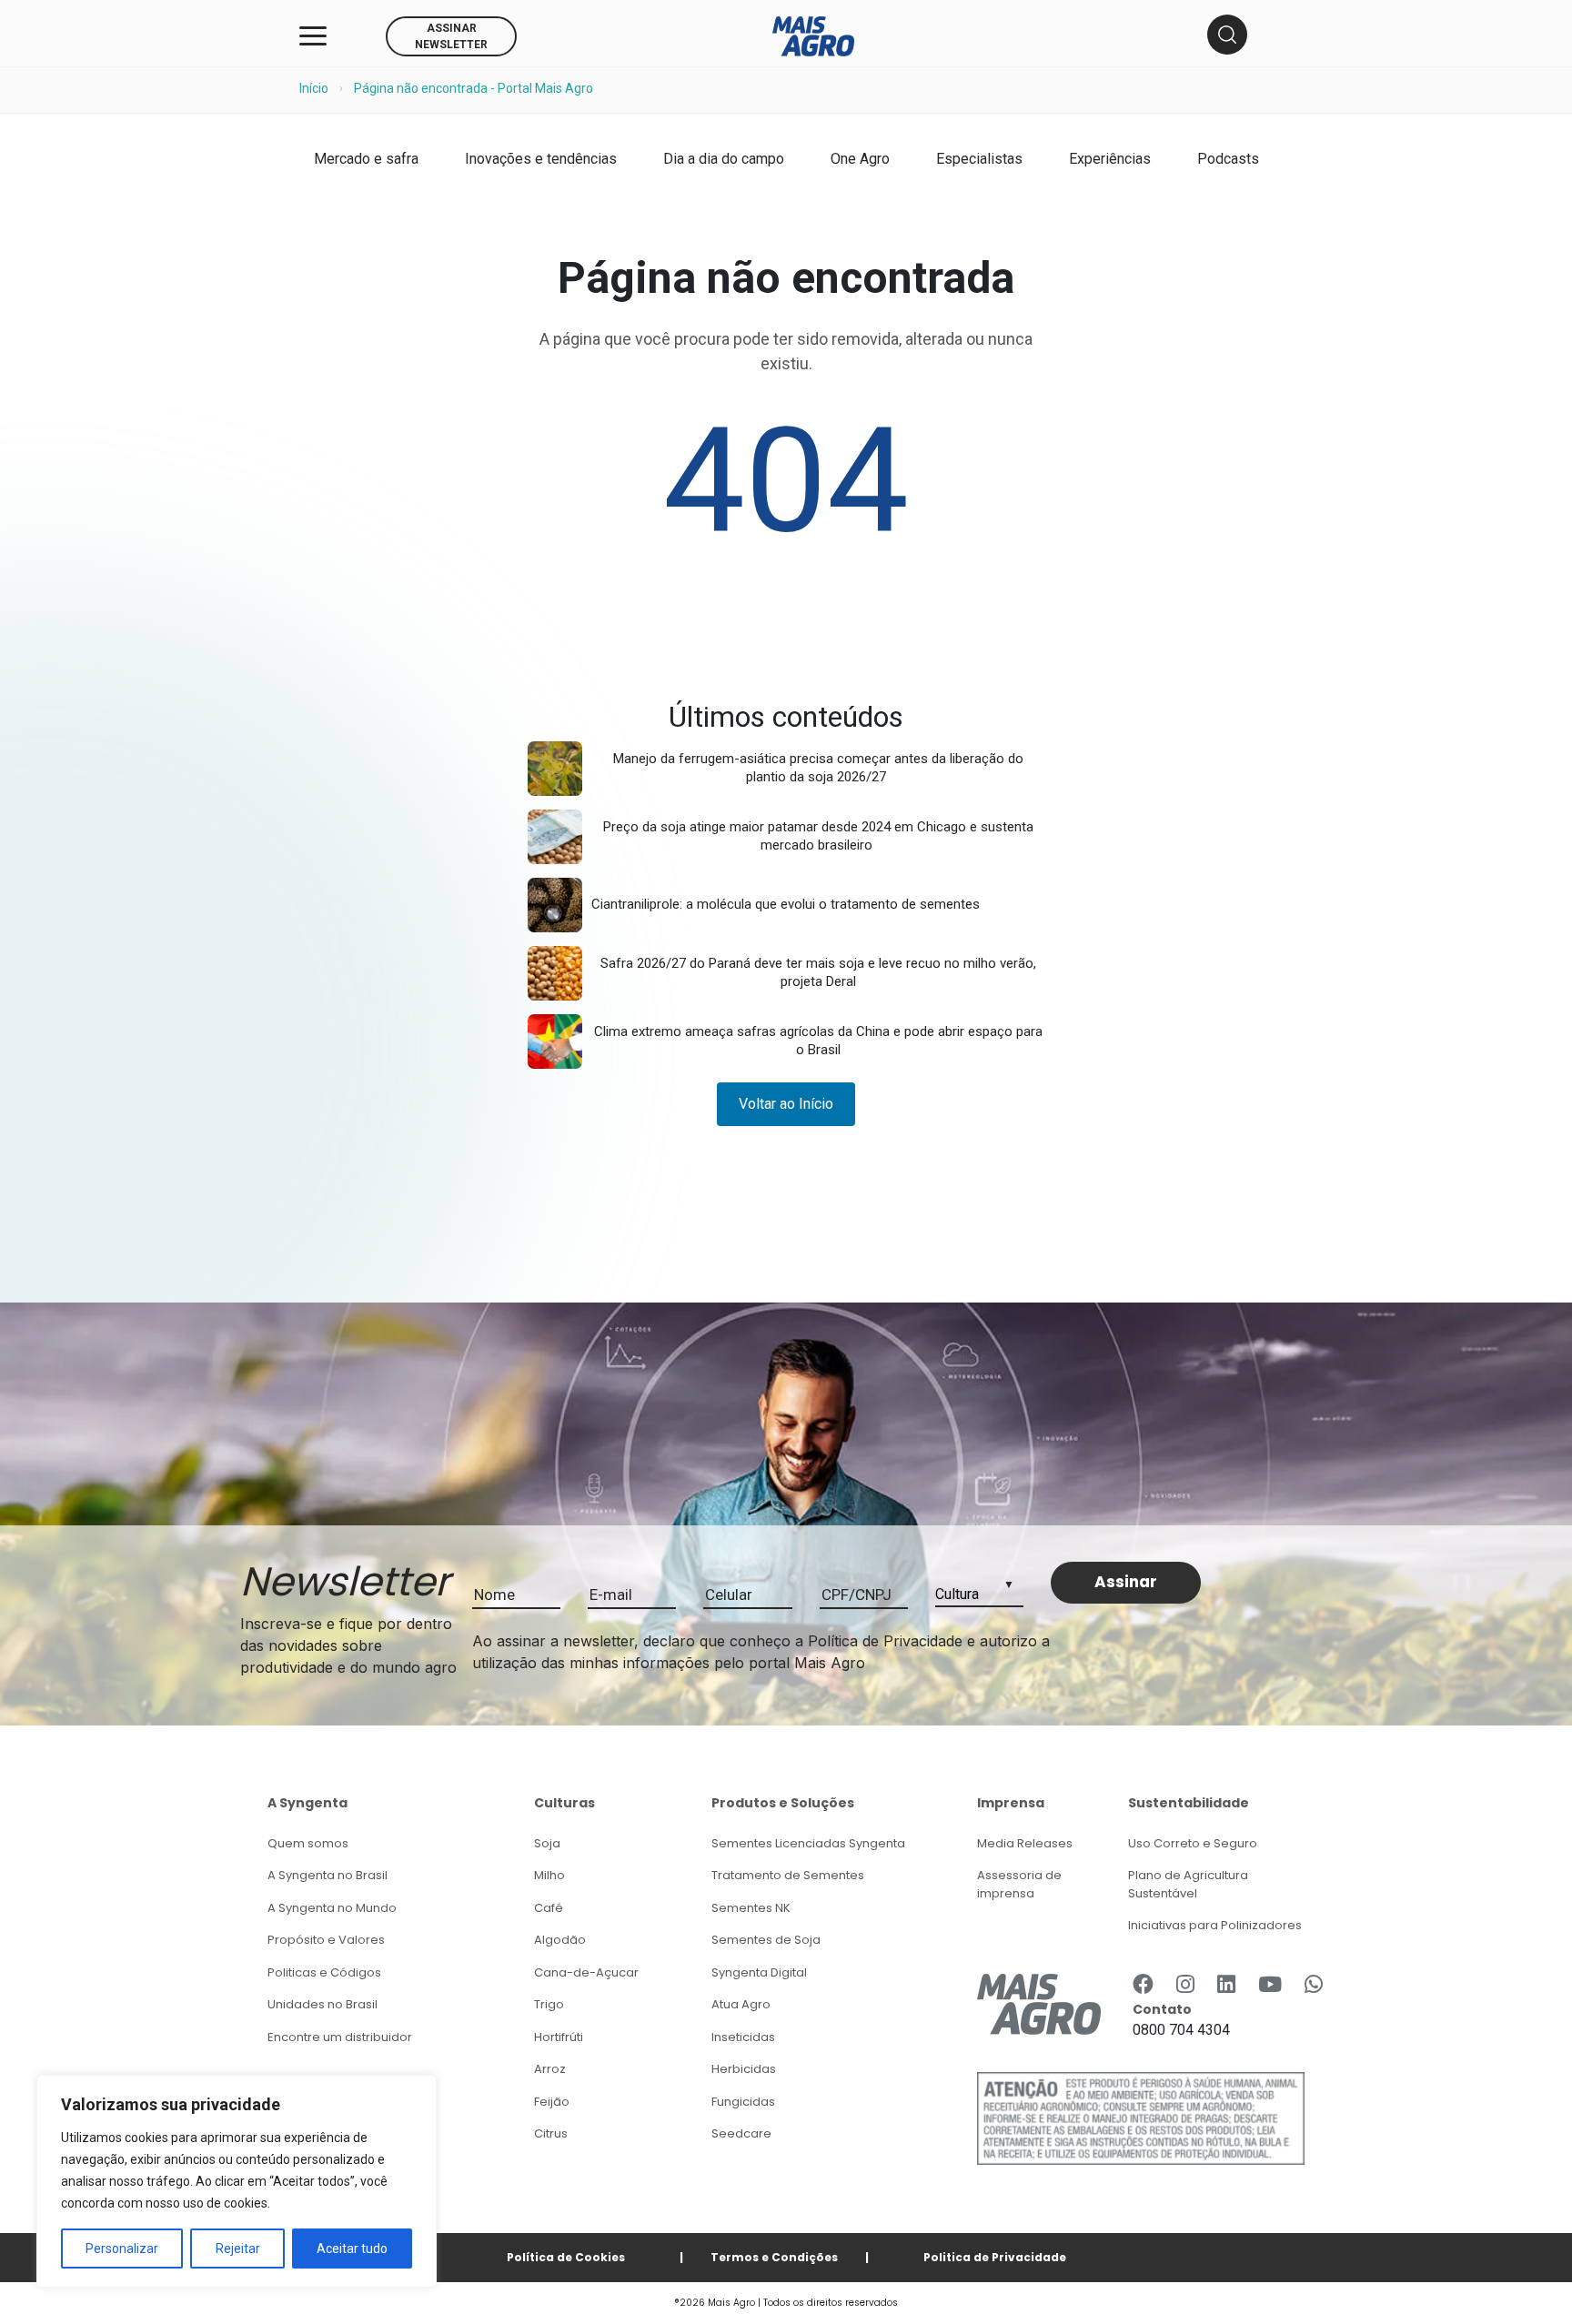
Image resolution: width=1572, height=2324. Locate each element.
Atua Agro (741, 2004)
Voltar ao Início (786, 1104)
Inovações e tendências (541, 159)
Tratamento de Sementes (788, 1875)
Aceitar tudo (352, 2249)
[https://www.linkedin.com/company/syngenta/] (1226, 1984)
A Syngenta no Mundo (332, 1908)
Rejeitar (238, 2249)
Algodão (560, 1940)
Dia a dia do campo (724, 159)
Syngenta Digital (759, 1972)
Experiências (1110, 159)
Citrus (551, 2133)
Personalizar (122, 2249)
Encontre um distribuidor (340, 2037)
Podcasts (1228, 159)
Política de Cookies (566, 2257)
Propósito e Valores (326, 1940)
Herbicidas (744, 2069)
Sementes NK (751, 1908)
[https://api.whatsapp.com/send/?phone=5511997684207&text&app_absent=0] (1314, 1984)
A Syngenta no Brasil (327, 1875)
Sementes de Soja (766, 1940)
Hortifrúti (559, 2037)
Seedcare (741, 2133)
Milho (549, 1875)
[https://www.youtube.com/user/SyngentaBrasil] (1270, 1984)
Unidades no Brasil (322, 2004)
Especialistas (979, 159)
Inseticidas (743, 2037)
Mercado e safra (366, 159)
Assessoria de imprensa (1019, 1884)
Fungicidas (743, 2102)
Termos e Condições (774, 2257)
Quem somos (308, 1843)
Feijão (552, 2102)
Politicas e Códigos (324, 1972)
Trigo (549, 2004)
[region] (237, 2181)
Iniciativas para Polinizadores (1215, 1925)
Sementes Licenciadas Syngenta (808, 1843)
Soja (547, 1843)
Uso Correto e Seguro (1193, 1843)
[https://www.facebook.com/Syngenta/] (1143, 1984)
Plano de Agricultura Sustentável (1188, 1884)
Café (549, 1908)
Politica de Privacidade (995, 2257)
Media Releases (1025, 1843)
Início (314, 88)
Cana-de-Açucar (586, 1972)
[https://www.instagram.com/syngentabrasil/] (1185, 1984)
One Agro (860, 159)
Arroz (550, 2069)
